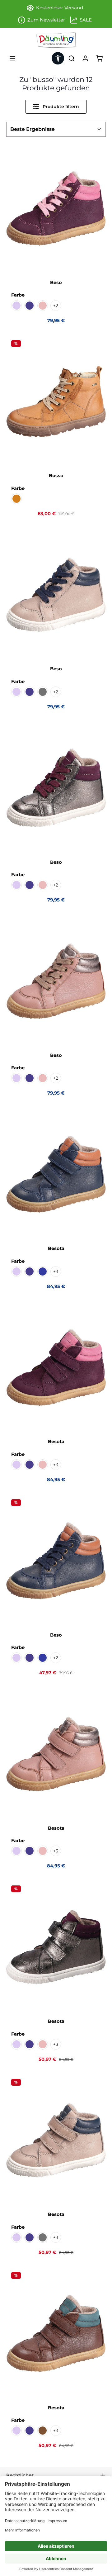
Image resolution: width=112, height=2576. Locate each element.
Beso (56, 283)
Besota (56, 1248)
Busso (56, 476)
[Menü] (12, 58)
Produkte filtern (60, 107)
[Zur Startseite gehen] (56, 40)
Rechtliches (20, 2475)
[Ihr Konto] (85, 58)
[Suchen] (72, 58)
